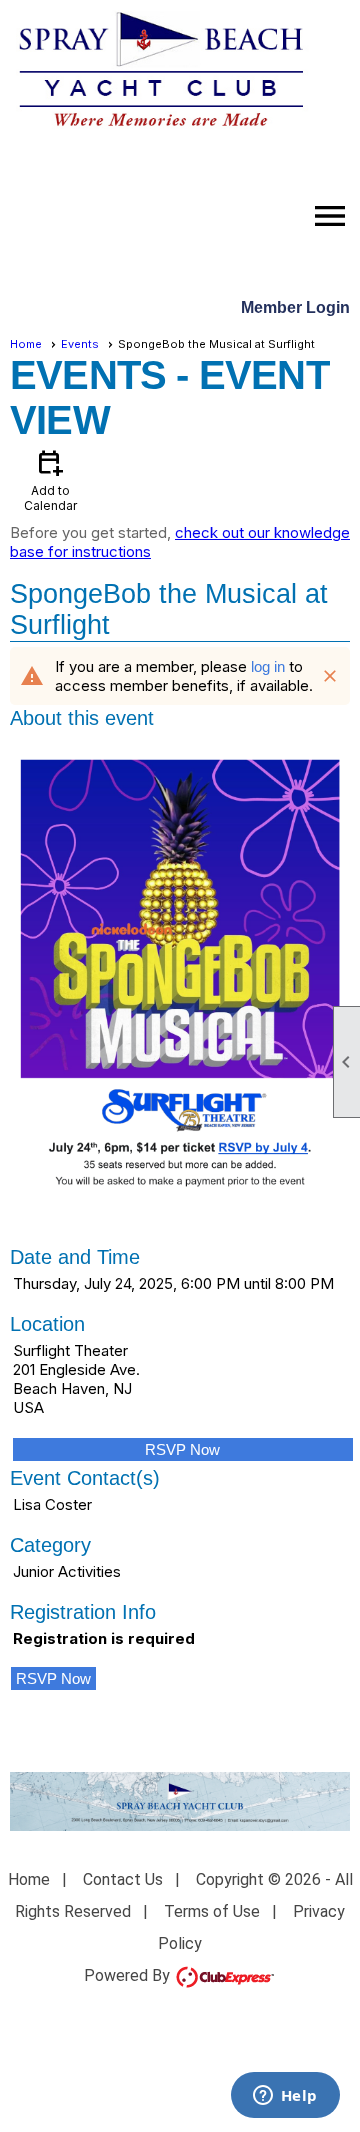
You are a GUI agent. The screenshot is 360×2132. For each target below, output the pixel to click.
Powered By (129, 1975)
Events (80, 344)
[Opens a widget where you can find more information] (285, 2097)
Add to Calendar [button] (50, 479)
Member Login (295, 307)
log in (268, 666)
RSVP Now (182, 1449)
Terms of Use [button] (212, 1911)
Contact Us (123, 1879)
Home (26, 344)
